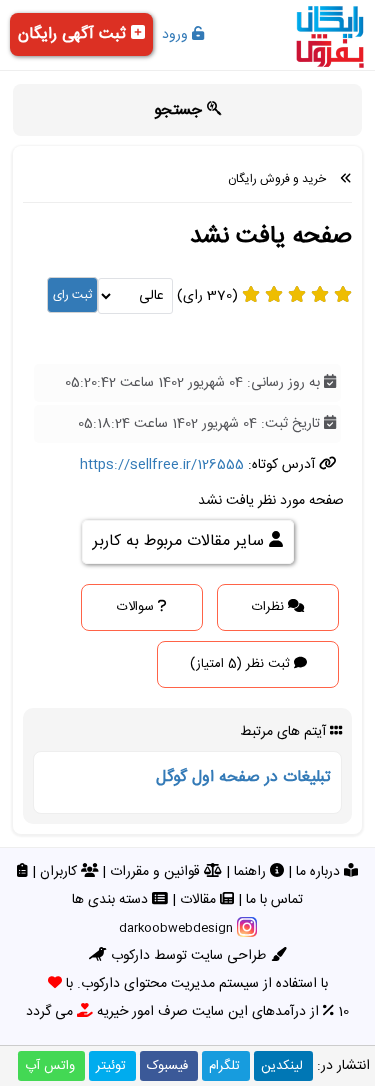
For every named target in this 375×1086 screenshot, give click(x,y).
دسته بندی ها (112, 900)
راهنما (252, 872)
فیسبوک (167, 1066)
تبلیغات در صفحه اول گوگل (243, 777)
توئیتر (111, 1066)
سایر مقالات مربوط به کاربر (181, 541)
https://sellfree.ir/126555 (162, 465)
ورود (177, 35)
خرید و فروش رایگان (277, 179)
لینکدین (282, 1066)
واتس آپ (50, 1066)
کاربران (60, 872)
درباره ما (320, 872)
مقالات (200, 900)
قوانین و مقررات (157, 872)
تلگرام (224, 1066)
